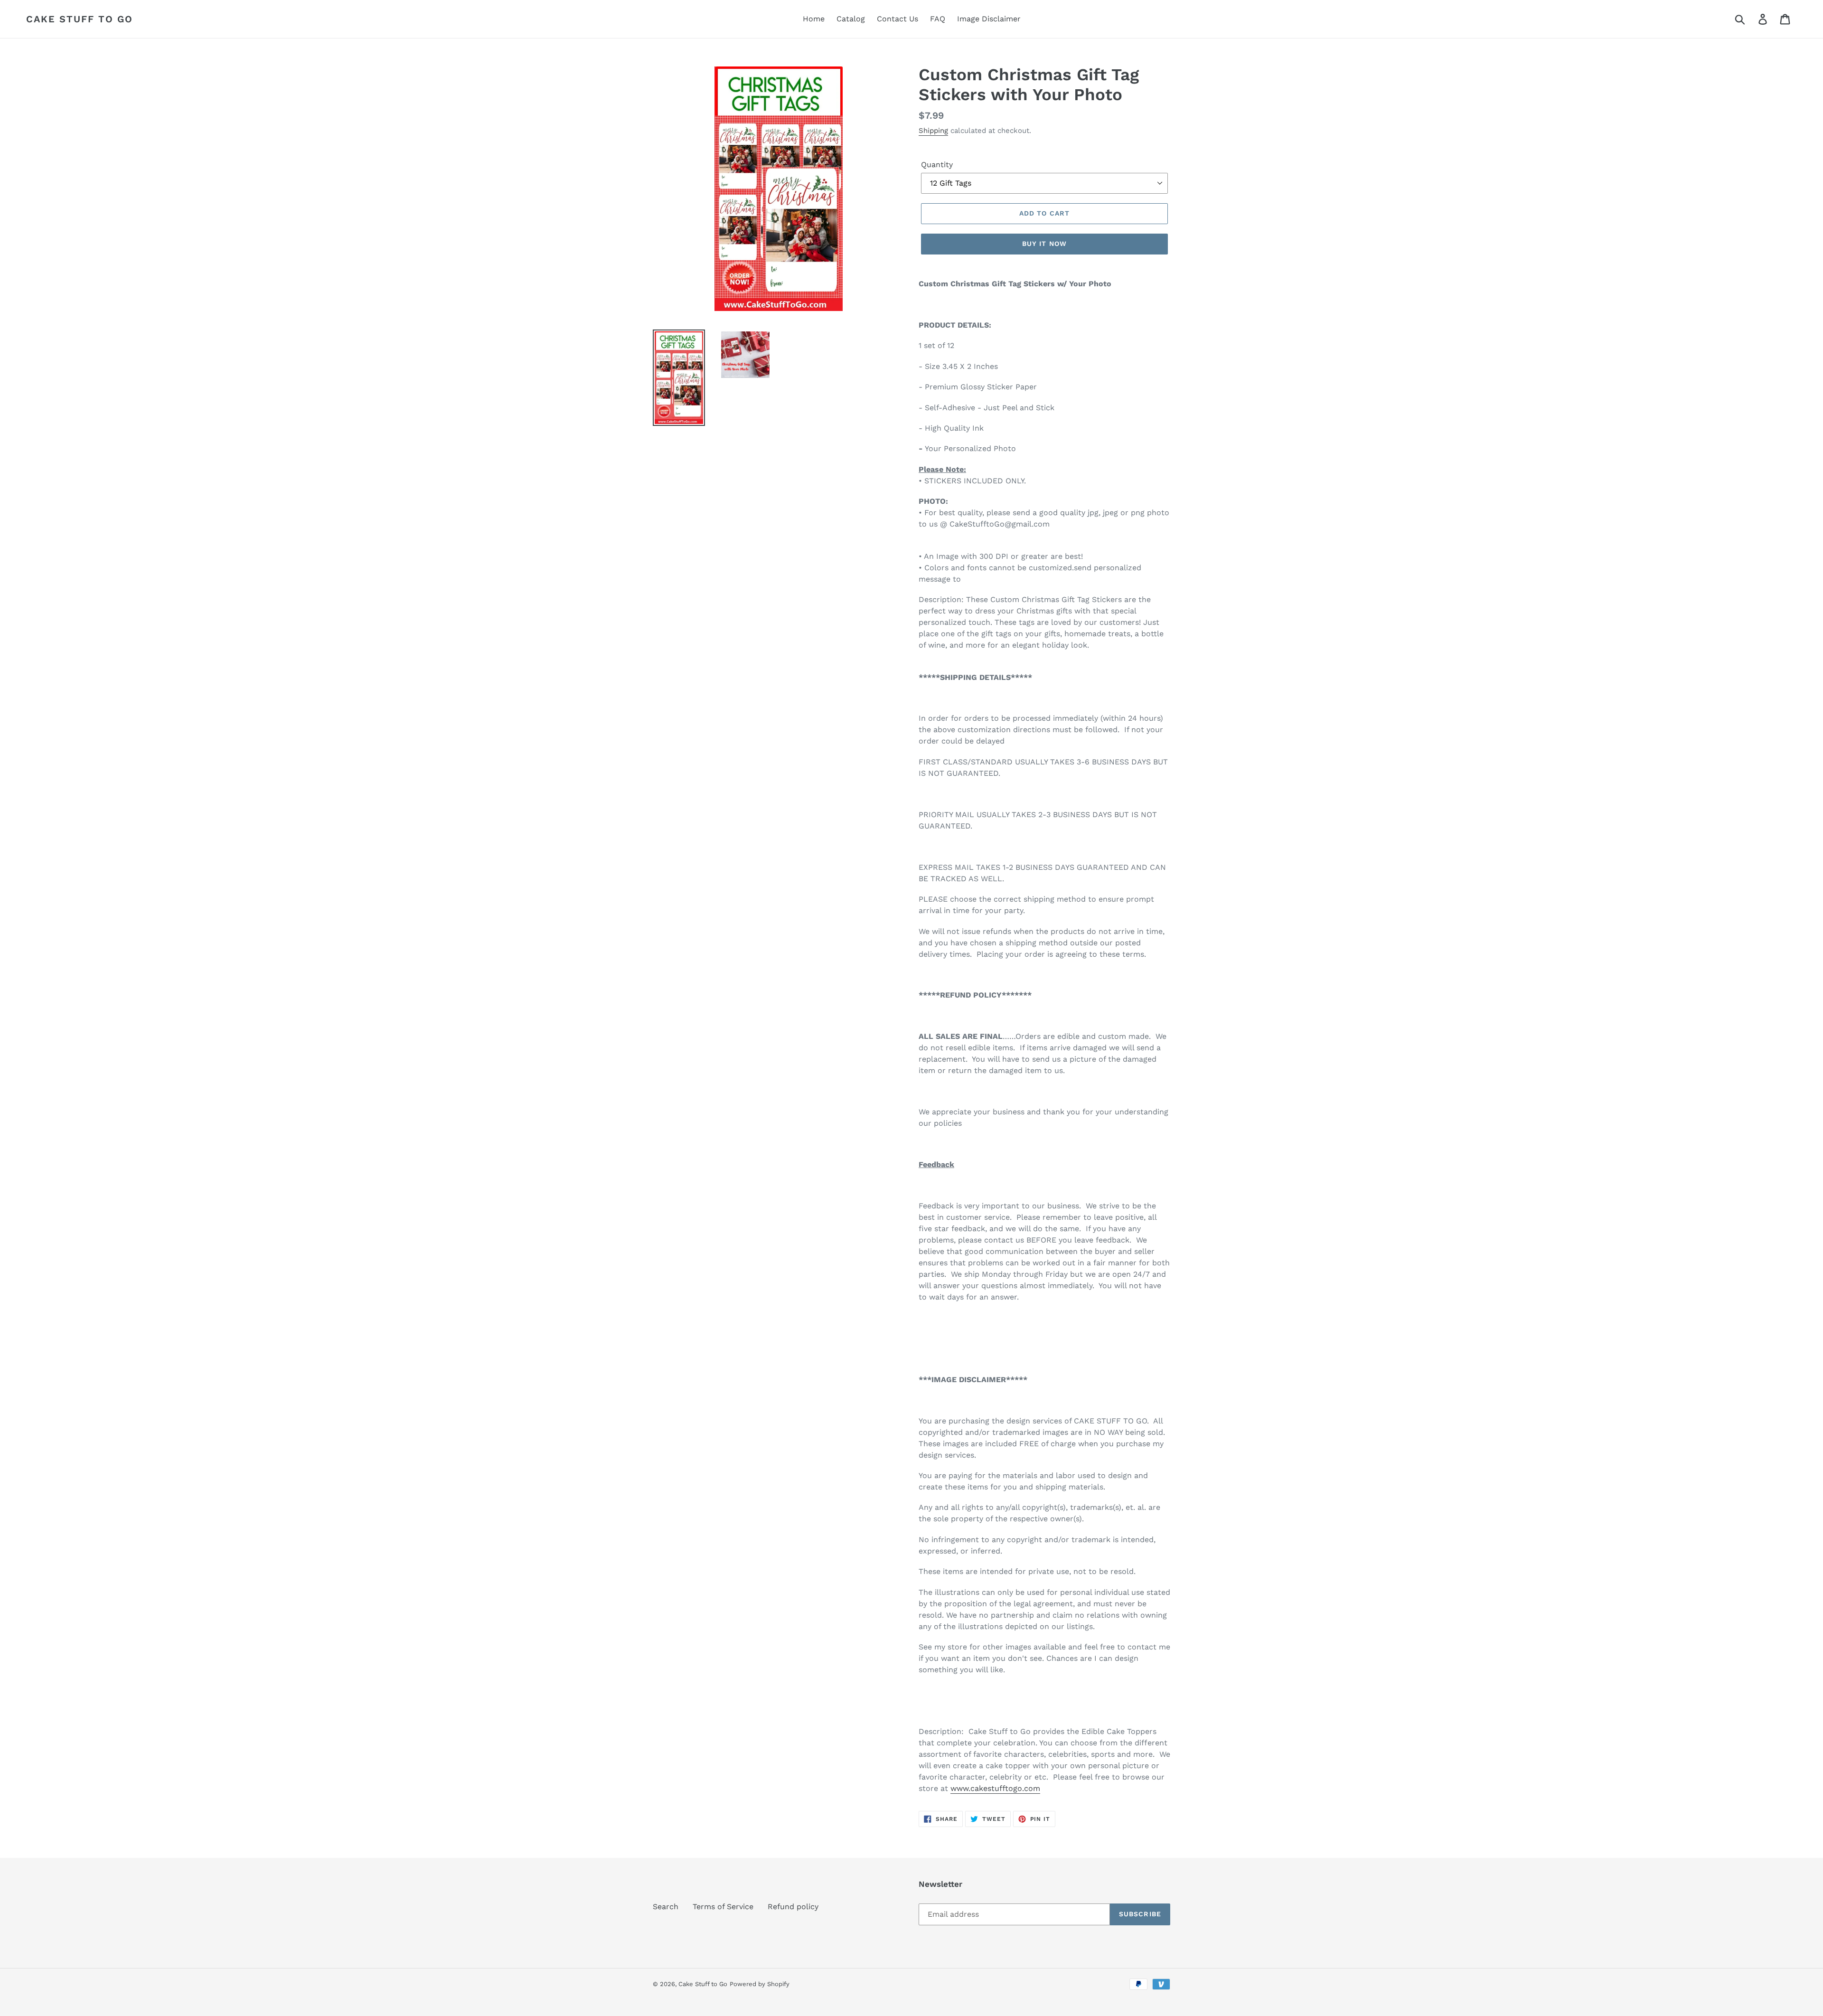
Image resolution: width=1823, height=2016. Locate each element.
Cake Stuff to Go (80, 19)
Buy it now (1044, 244)
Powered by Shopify (760, 1984)
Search (666, 1907)
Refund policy (793, 1907)
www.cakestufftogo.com (995, 1788)
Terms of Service (723, 1907)
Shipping (933, 131)
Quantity (937, 165)
